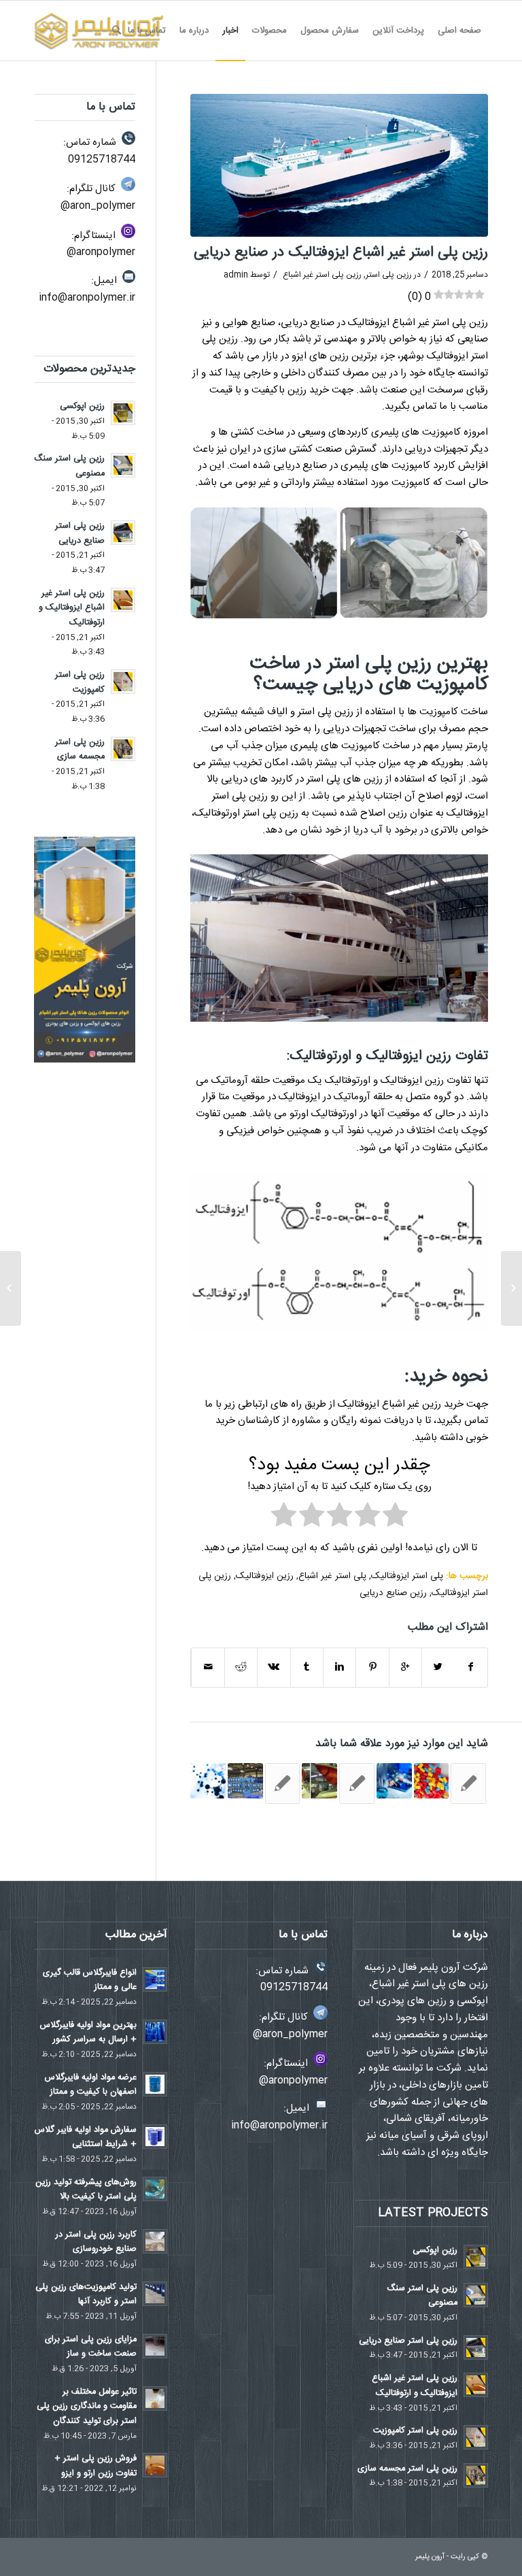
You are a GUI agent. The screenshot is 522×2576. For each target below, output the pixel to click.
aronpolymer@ (101, 252)
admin (236, 275)
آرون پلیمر (430, 2557)
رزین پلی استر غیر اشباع (322, 275)
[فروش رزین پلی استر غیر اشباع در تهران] (394, 1781)
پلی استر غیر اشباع (332, 1576)
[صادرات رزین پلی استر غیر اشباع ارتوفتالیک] (357, 1784)
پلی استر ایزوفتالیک (407, 1576)
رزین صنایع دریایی (393, 1593)
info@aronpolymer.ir (87, 298)
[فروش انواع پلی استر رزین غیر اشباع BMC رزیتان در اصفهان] (283, 1784)
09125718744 (102, 160)
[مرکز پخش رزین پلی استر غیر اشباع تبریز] (208, 1781)
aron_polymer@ (98, 206)
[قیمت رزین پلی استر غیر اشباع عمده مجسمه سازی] (468, 1784)
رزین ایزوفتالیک (265, 1576)
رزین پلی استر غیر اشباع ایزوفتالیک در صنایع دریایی (341, 253)
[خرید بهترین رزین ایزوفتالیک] (432, 1781)
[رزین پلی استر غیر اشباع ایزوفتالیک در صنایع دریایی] (339, 165)
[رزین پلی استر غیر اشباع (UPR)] (245, 1781)
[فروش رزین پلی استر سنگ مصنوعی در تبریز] (511, 1288)
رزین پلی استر (389, 275)
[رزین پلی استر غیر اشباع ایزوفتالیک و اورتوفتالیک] (319, 1781)
